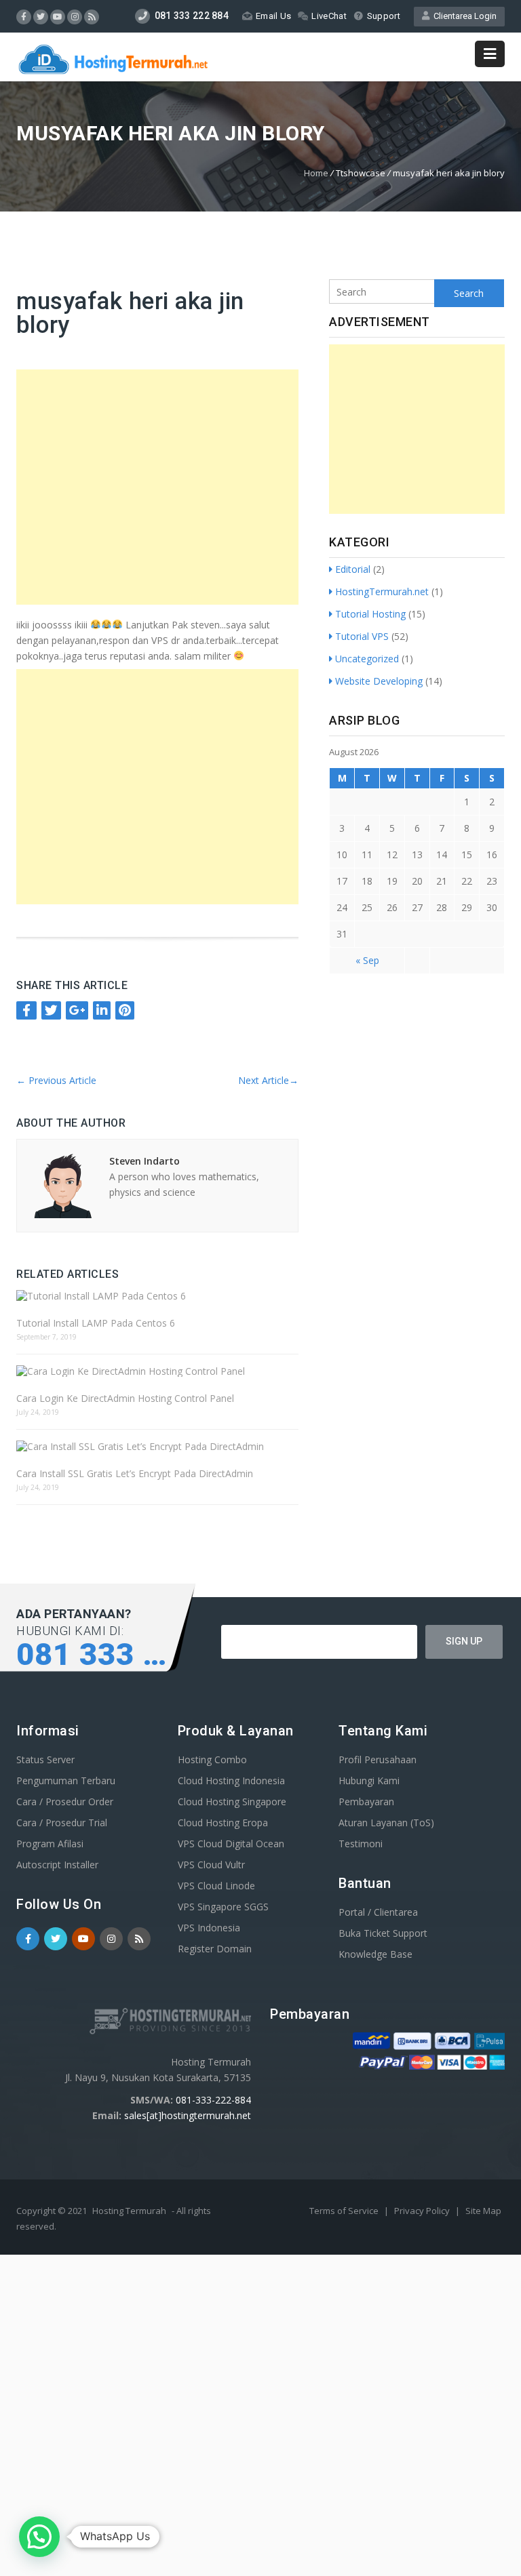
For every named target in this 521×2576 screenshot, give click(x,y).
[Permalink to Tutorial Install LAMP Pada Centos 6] (157, 1296)
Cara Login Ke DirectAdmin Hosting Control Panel (125, 1398)
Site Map (483, 2211)
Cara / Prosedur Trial (62, 1823)
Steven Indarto (144, 1161)
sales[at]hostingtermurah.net (188, 2115)
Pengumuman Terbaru (66, 1780)
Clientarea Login (463, 16)
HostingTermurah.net (382, 591)
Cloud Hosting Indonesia (231, 1780)
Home (316, 173)
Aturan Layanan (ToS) (386, 1823)
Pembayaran (366, 1802)
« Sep (367, 960)
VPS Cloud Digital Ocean (231, 1844)
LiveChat (329, 16)
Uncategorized (367, 659)
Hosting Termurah (129, 2211)
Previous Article (56, 1080)
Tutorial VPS (362, 636)
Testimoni (361, 1844)
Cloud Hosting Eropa (223, 1823)
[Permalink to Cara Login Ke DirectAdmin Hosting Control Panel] (157, 1371)
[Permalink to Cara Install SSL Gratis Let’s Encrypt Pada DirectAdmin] (157, 1446)
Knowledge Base (375, 1954)
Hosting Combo (212, 1759)
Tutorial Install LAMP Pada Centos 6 (96, 1323)
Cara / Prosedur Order (65, 1802)
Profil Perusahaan (378, 1759)
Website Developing (379, 681)
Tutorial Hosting (370, 614)
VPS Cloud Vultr (211, 1865)
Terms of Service (345, 2211)
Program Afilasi (50, 1844)
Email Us (273, 16)
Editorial (353, 569)
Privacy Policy (423, 2211)
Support (384, 16)
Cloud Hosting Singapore (232, 1802)
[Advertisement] (161, 487)
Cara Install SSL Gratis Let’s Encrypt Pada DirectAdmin (135, 1473)
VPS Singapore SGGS (223, 1907)
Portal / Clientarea (378, 1912)
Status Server (45, 1759)
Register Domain (215, 1949)
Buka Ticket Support (383, 1933)
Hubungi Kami (369, 1780)
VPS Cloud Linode (216, 1886)
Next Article (268, 1080)
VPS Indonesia (209, 1928)
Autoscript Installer (57, 1865)
